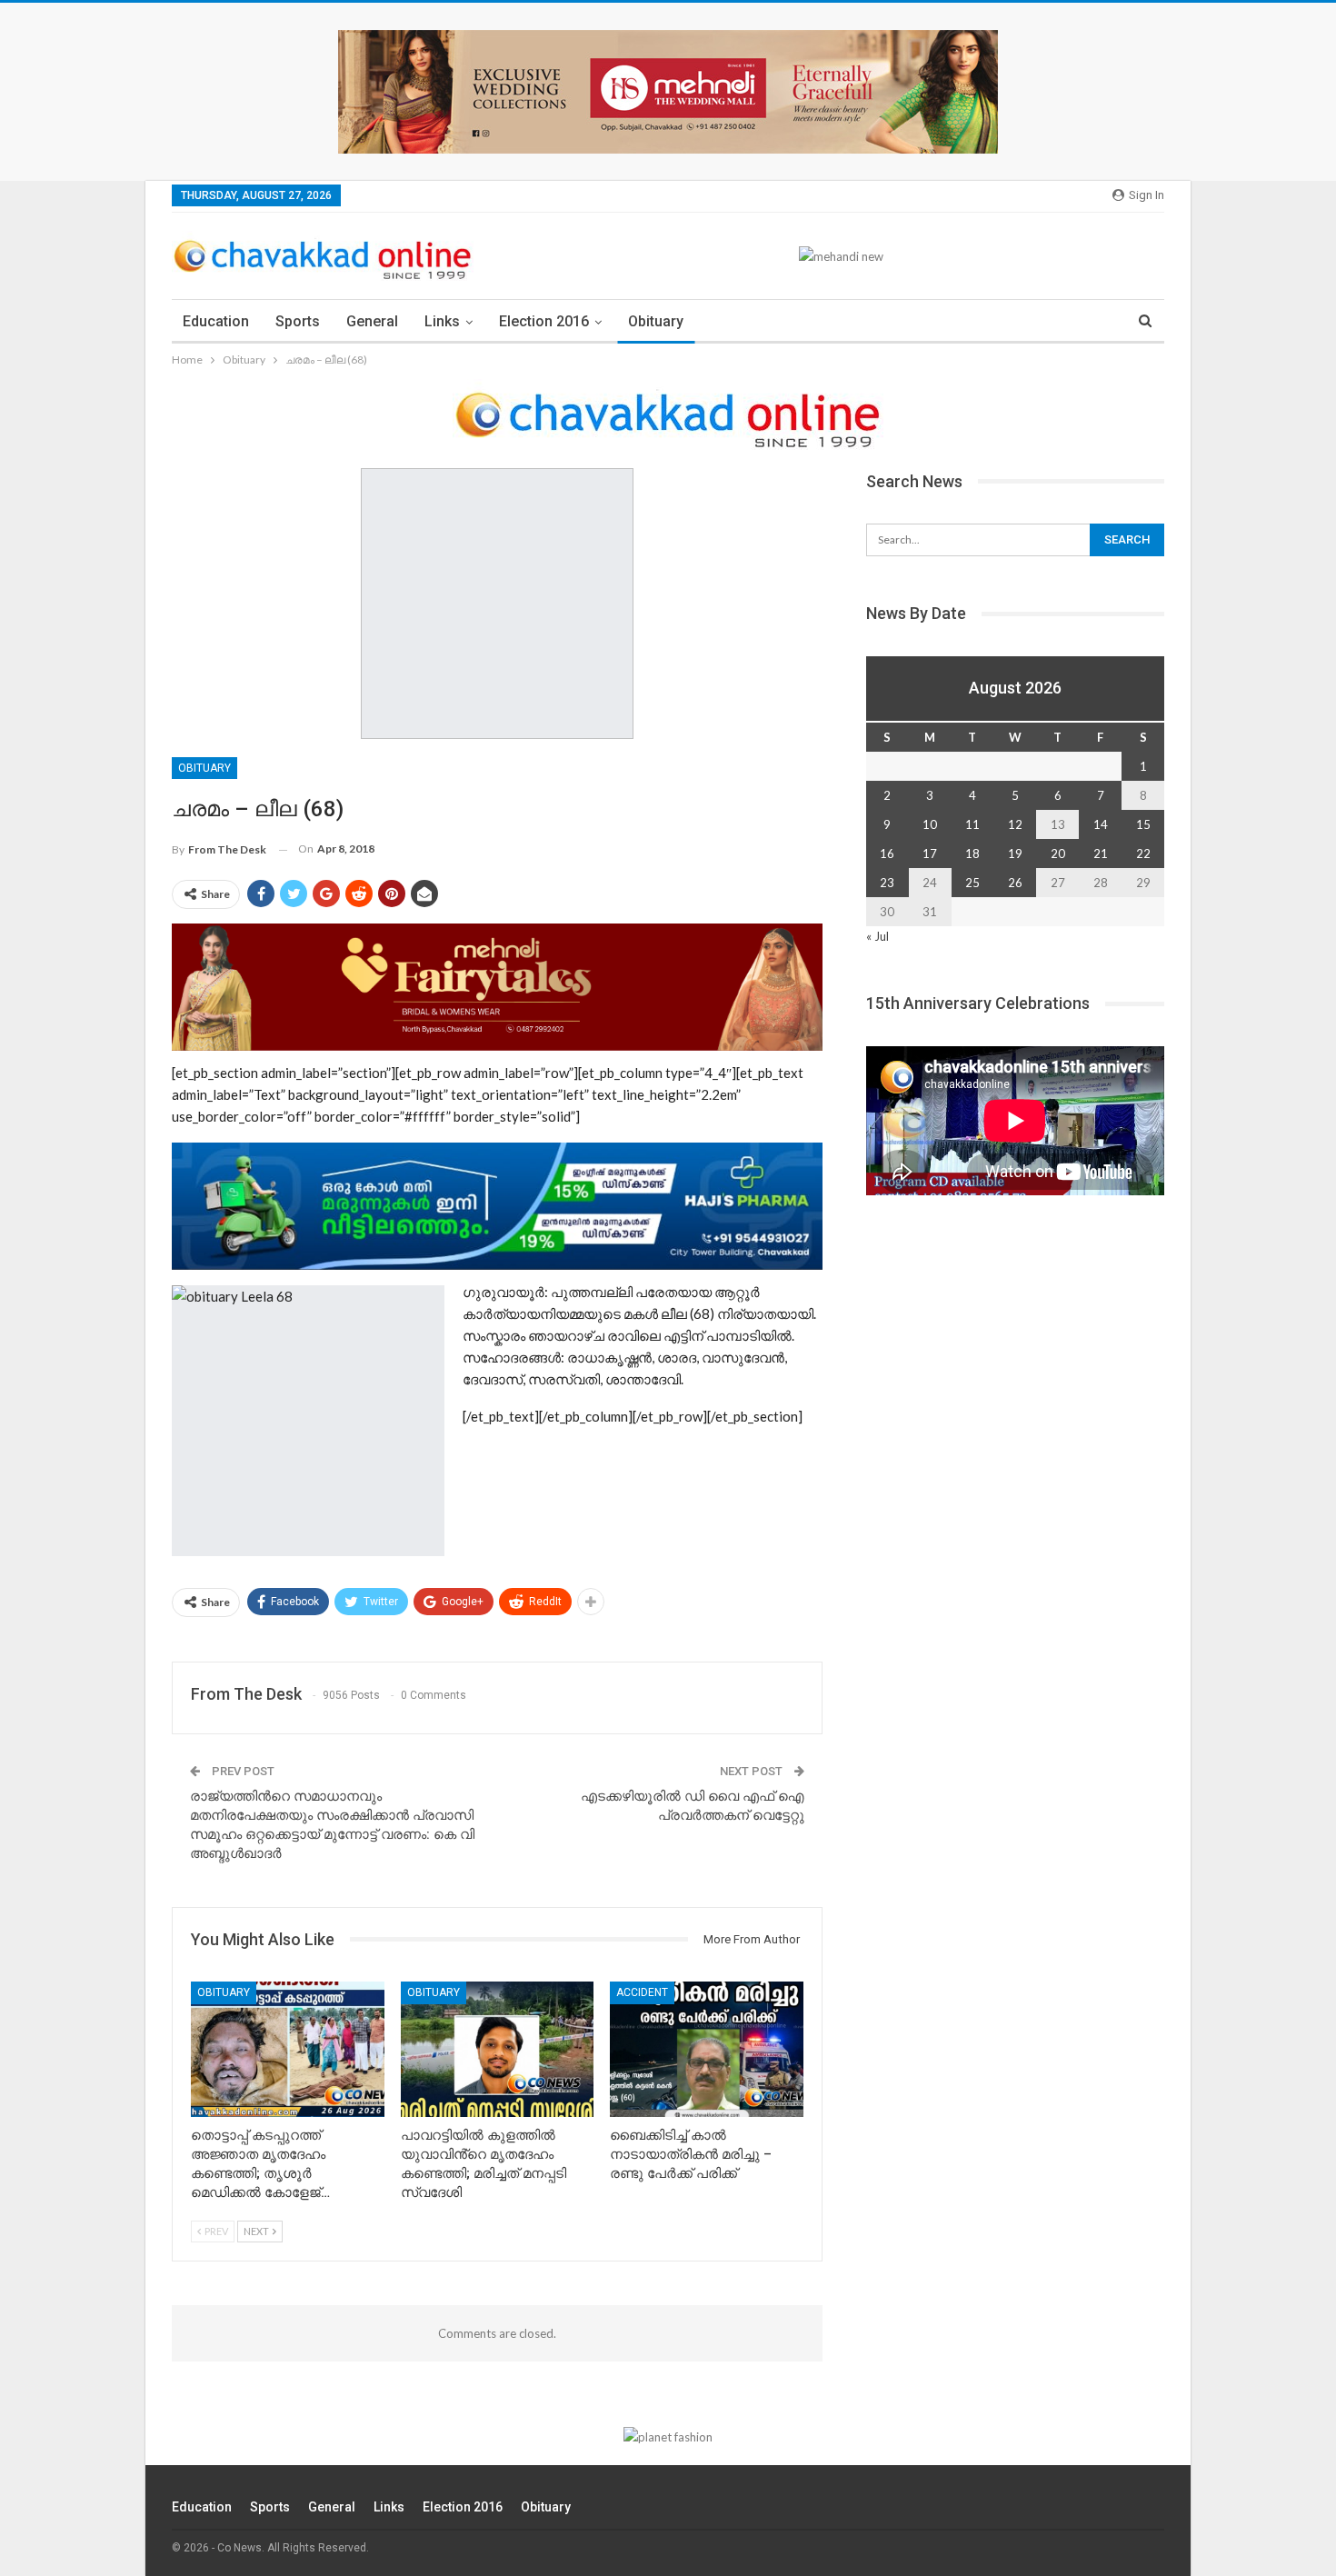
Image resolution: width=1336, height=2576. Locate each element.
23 (887, 883)
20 (1058, 854)
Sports (298, 321)
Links (442, 321)
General (372, 321)
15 (1143, 824)
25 (972, 883)
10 (930, 824)
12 (1015, 824)
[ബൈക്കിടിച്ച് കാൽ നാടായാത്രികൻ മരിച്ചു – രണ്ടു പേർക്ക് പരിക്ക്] (707, 2049)
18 (972, 854)
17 (930, 854)
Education (216, 321)
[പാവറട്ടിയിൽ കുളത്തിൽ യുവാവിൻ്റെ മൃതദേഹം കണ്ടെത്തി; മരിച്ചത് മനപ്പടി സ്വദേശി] (498, 2049)
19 (1015, 854)
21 (1101, 854)
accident (642, 1992)
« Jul (877, 936)
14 (1101, 824)
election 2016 (544, 321)
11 (972, 824)
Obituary (656, 321)
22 (1143, 854)
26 (1015, 883)
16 (887, 854)
